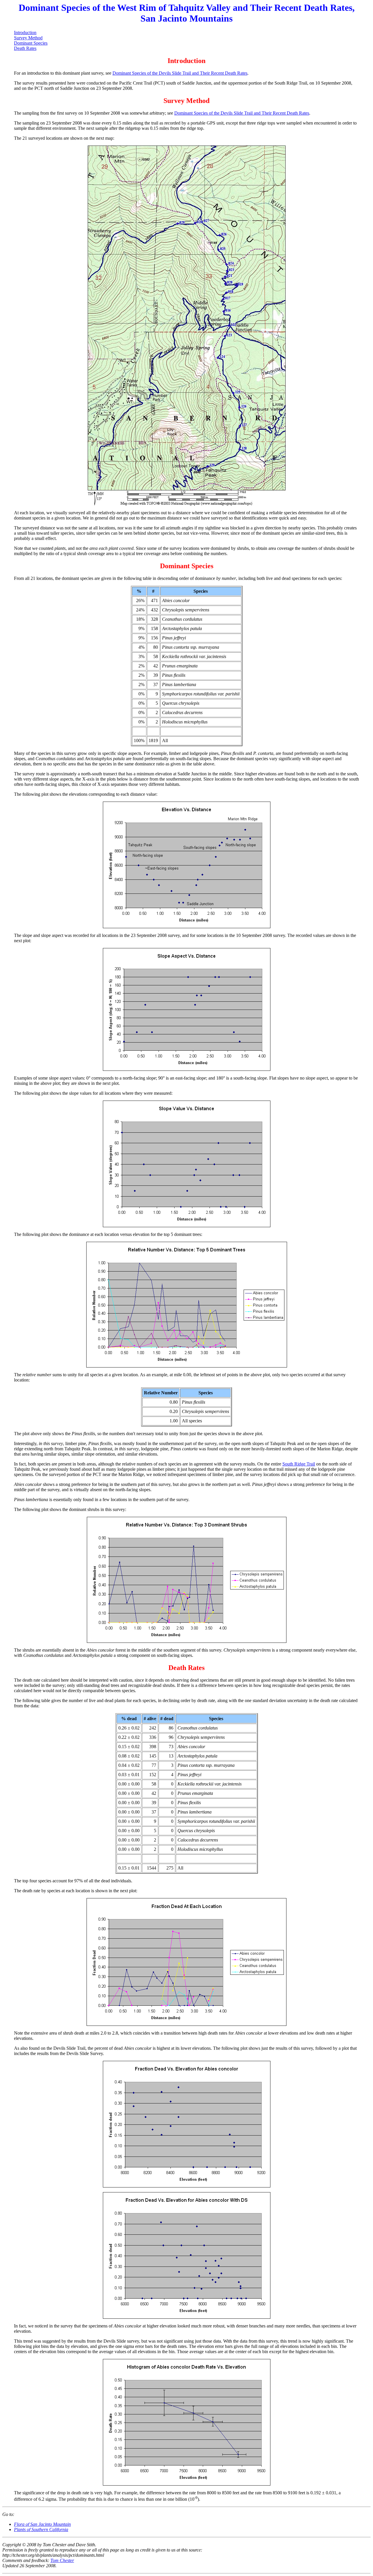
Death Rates (25, 48)
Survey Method (28, 38)
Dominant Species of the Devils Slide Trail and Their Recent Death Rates (180, 73)
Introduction (25, 33)
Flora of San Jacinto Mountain (42, 2524)
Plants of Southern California (41, 2529)
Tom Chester (62, 2560)
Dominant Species (31, 43)
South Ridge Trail (299, 1464)
